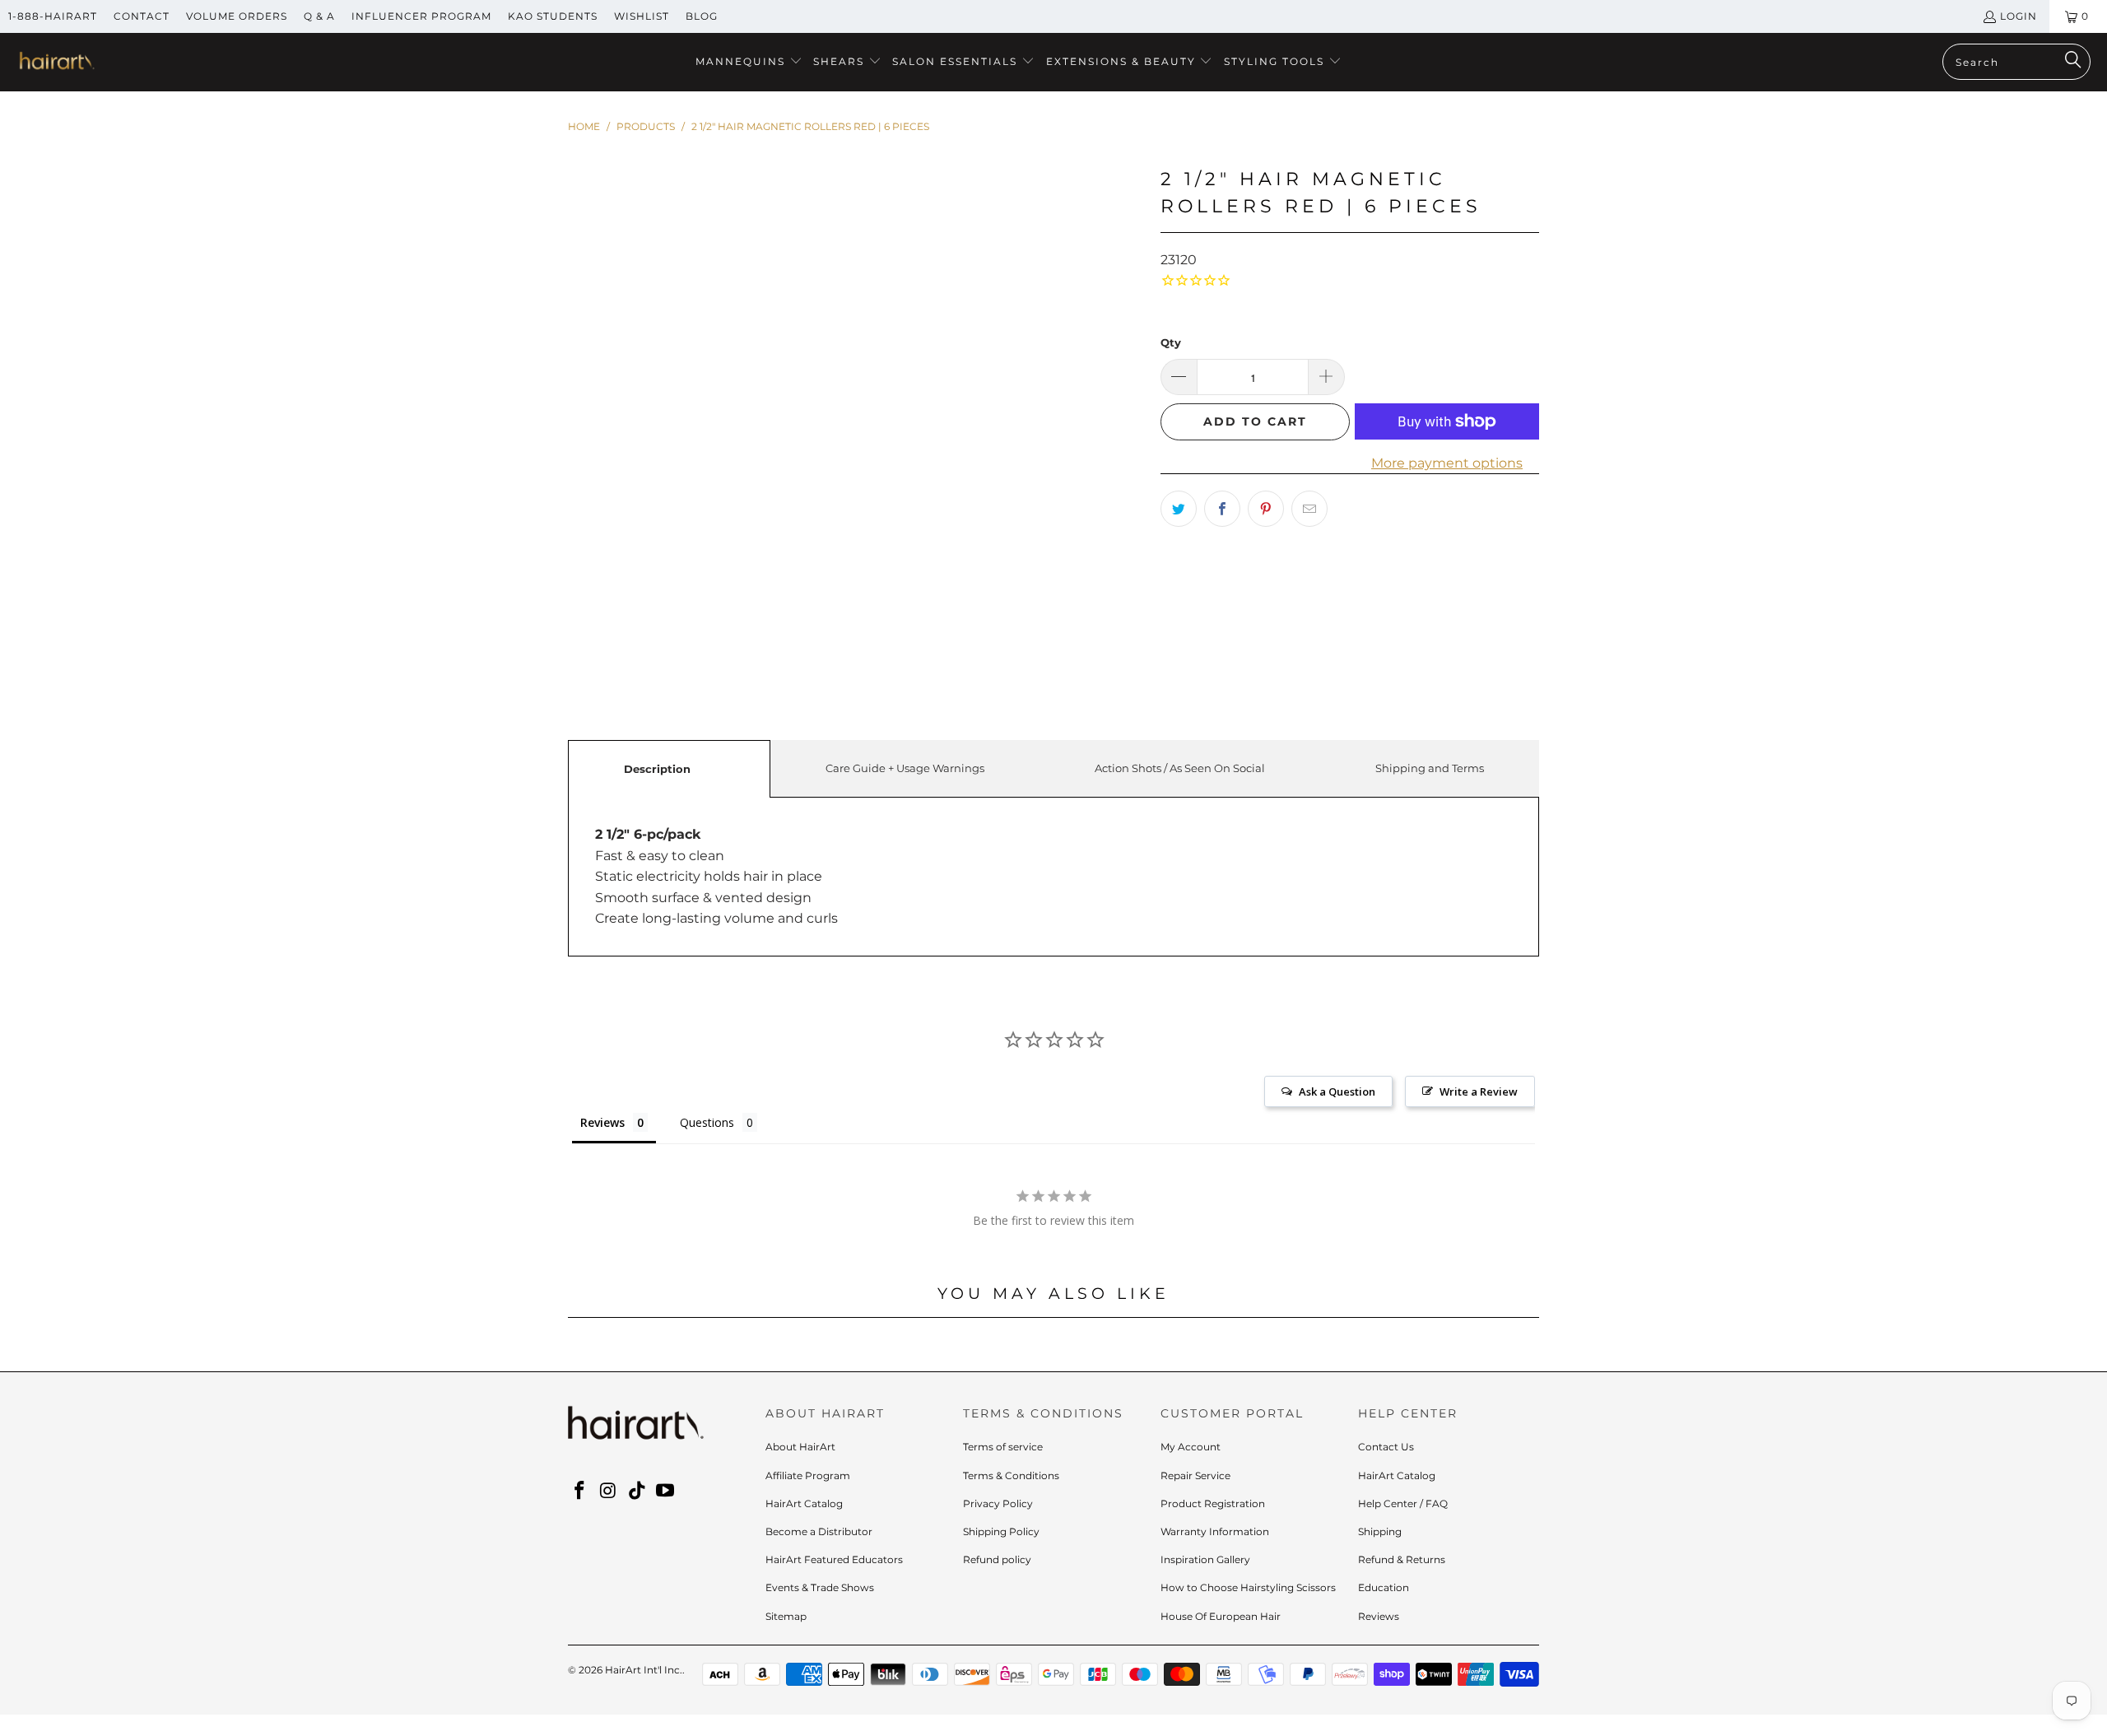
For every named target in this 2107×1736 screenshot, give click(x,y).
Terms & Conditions (1011, 1475)
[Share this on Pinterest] (1266, 509)
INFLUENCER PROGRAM (421, 16)
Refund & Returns (1402, 1559)
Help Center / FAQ (1403, 1503)
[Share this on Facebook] (1222, 509)
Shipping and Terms (1430, 768)
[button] (749, 62)
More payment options (1447, 463)
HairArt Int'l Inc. (644, 1670)
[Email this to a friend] (1309, 509)
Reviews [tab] (602, 1122)
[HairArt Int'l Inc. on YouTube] (666, 1492)
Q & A (319, 16)
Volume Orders (237, 16)
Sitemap (786, 1616)
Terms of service (1003, 1447)
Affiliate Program (808, 1475)
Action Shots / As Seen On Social (1180, 768)
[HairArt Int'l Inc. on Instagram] (609, 1492)
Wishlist (642, 16)
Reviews (1379, 1616)
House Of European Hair (1221, 1616)
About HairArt (800, 1447)
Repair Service (1195, 1475)
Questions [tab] (707, 1122)
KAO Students (553, 16)
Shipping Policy (1001, 1531)
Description (657, 769)
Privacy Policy (998, 1503)
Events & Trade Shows (820, 1587)
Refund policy (997, 1559)
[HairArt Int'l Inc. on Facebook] (580, 1492)
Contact (142, 16)
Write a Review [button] (1479, 1091)
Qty (1171, 342)
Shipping (1380, 1531)
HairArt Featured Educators (834, 1559)
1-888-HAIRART (53, 16)
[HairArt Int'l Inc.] (56, 63)
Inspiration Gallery (1205, 1559)
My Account (1191, 1447)
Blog (702, 16)
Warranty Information (1215, 1531)
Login (2019, 16)
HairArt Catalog (804, 1503)
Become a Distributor (819, 1531)
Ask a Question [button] (1337, 1091)
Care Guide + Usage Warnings (905, 768)
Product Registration (1213, 1503)
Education (1384, 1587)
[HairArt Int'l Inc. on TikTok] (637, 1492)
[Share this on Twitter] (1179, 509)
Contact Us (1386, 1447)
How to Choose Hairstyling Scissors (1248, 1587)
